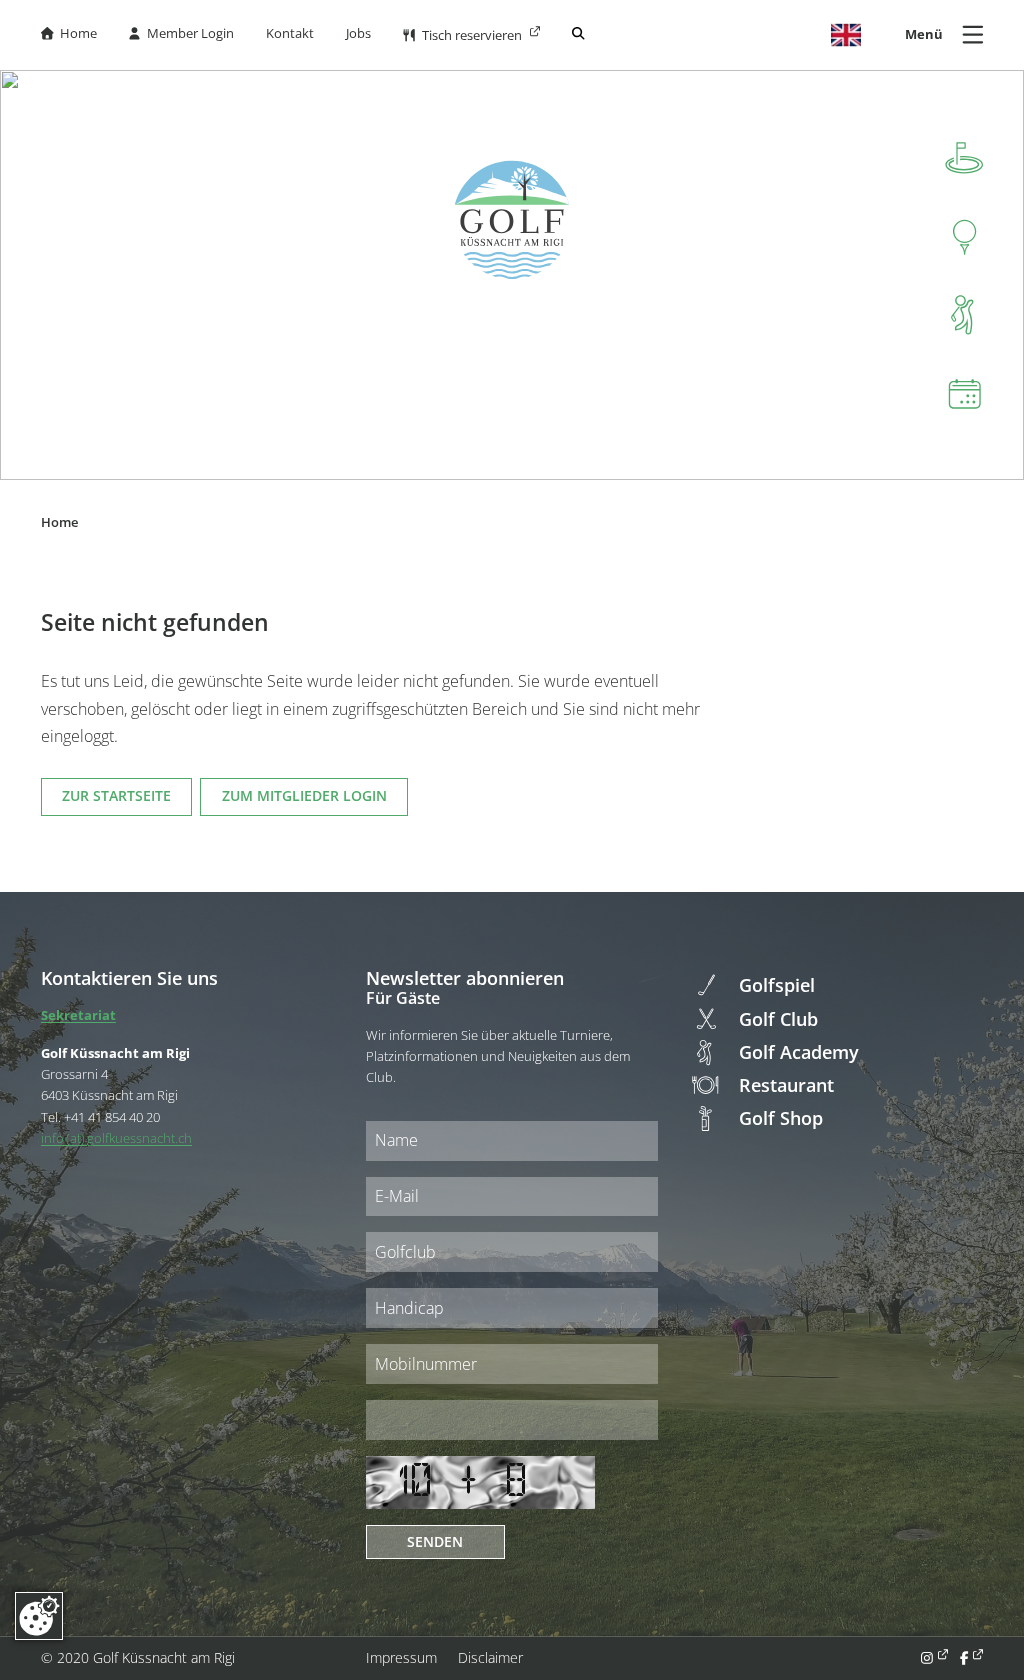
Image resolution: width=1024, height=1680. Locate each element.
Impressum (401, 1658)
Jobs (358, 33)
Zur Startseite (116, 796)
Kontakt (290, 33)
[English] (846, 35)
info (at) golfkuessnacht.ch (116, 1138)
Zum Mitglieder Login (304, 796)
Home (69, 33)
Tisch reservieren (464, 35)
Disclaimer (490, 1658)
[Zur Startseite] (512, 220)
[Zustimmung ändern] (39, 1616)
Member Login (181, 33)
